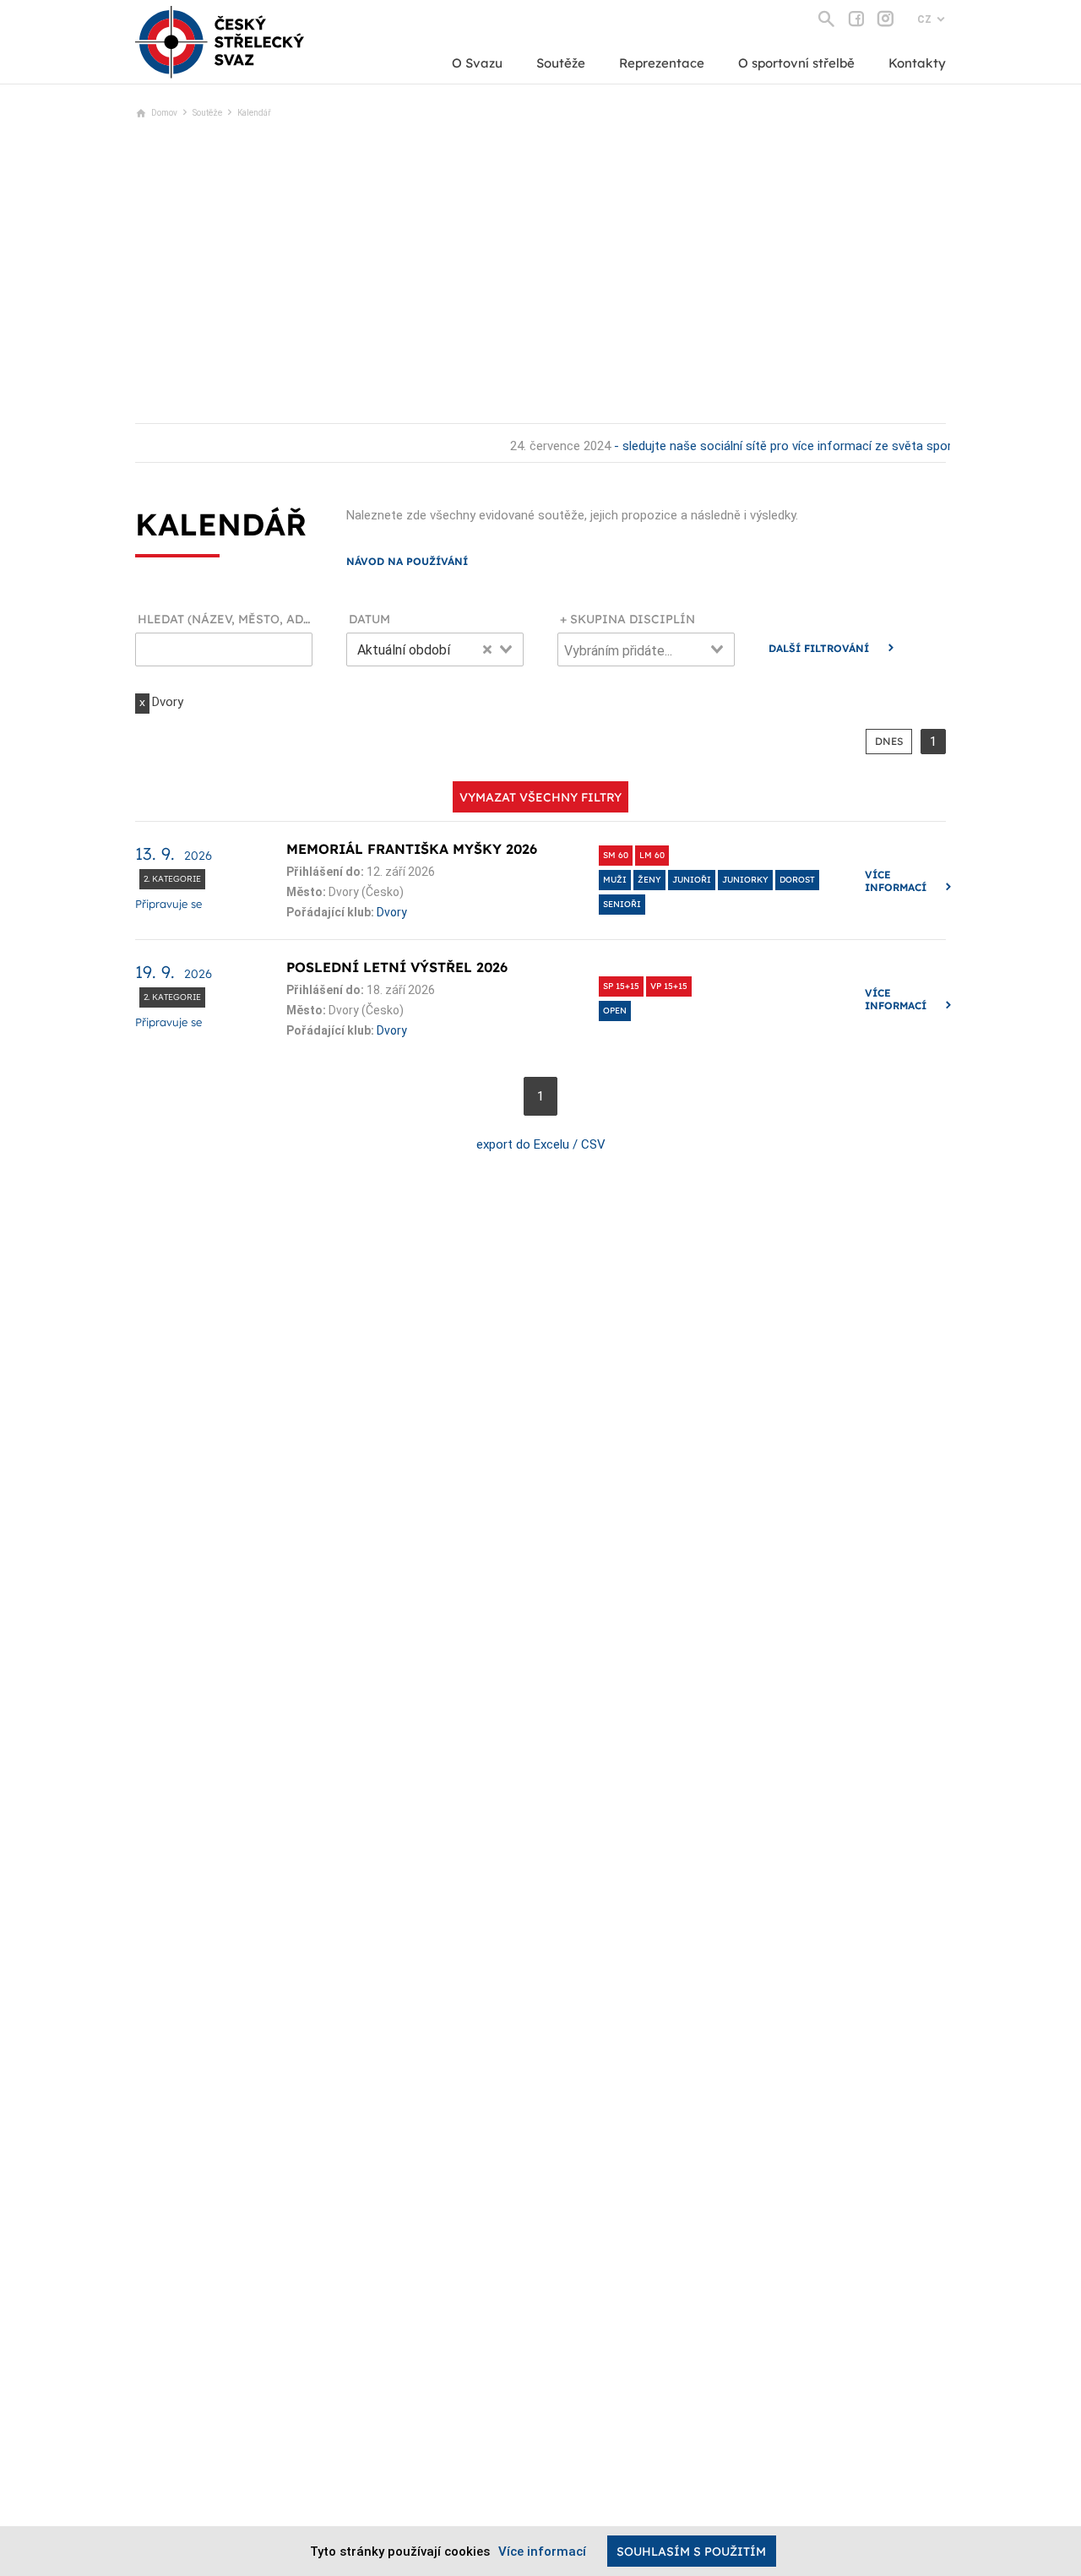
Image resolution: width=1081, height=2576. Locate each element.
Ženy (649, 880)
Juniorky (745, 880)
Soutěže (561, 63)
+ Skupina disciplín (627, 620)
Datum (369, 620)
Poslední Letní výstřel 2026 (397, 967)
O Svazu (477, 63)
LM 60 (652, 855)
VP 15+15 (669, 986)
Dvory (392, 912)
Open (615, 1011)
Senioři (622, 904)
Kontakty (917, 63)
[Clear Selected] (487, 649)
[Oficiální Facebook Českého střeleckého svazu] (856, 19)
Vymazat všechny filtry (540, 797)
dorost (797, 880)
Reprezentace (662, 63)
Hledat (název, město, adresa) (225, 620)
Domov (164, 113)
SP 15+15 (621, 986)
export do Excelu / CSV (541, 1144)
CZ (924, 19)
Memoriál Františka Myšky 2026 (412, 849)
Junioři (692, 880)
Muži (615, 880)
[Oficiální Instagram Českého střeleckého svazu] (885, 19)
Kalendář (254, 113)
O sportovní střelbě (796, 63)
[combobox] (435, 649)
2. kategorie (172, 879)
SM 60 (616, 855)
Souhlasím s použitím (691, 2552)
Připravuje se (168, 904)
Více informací (896, 881)
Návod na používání (407, 561)
